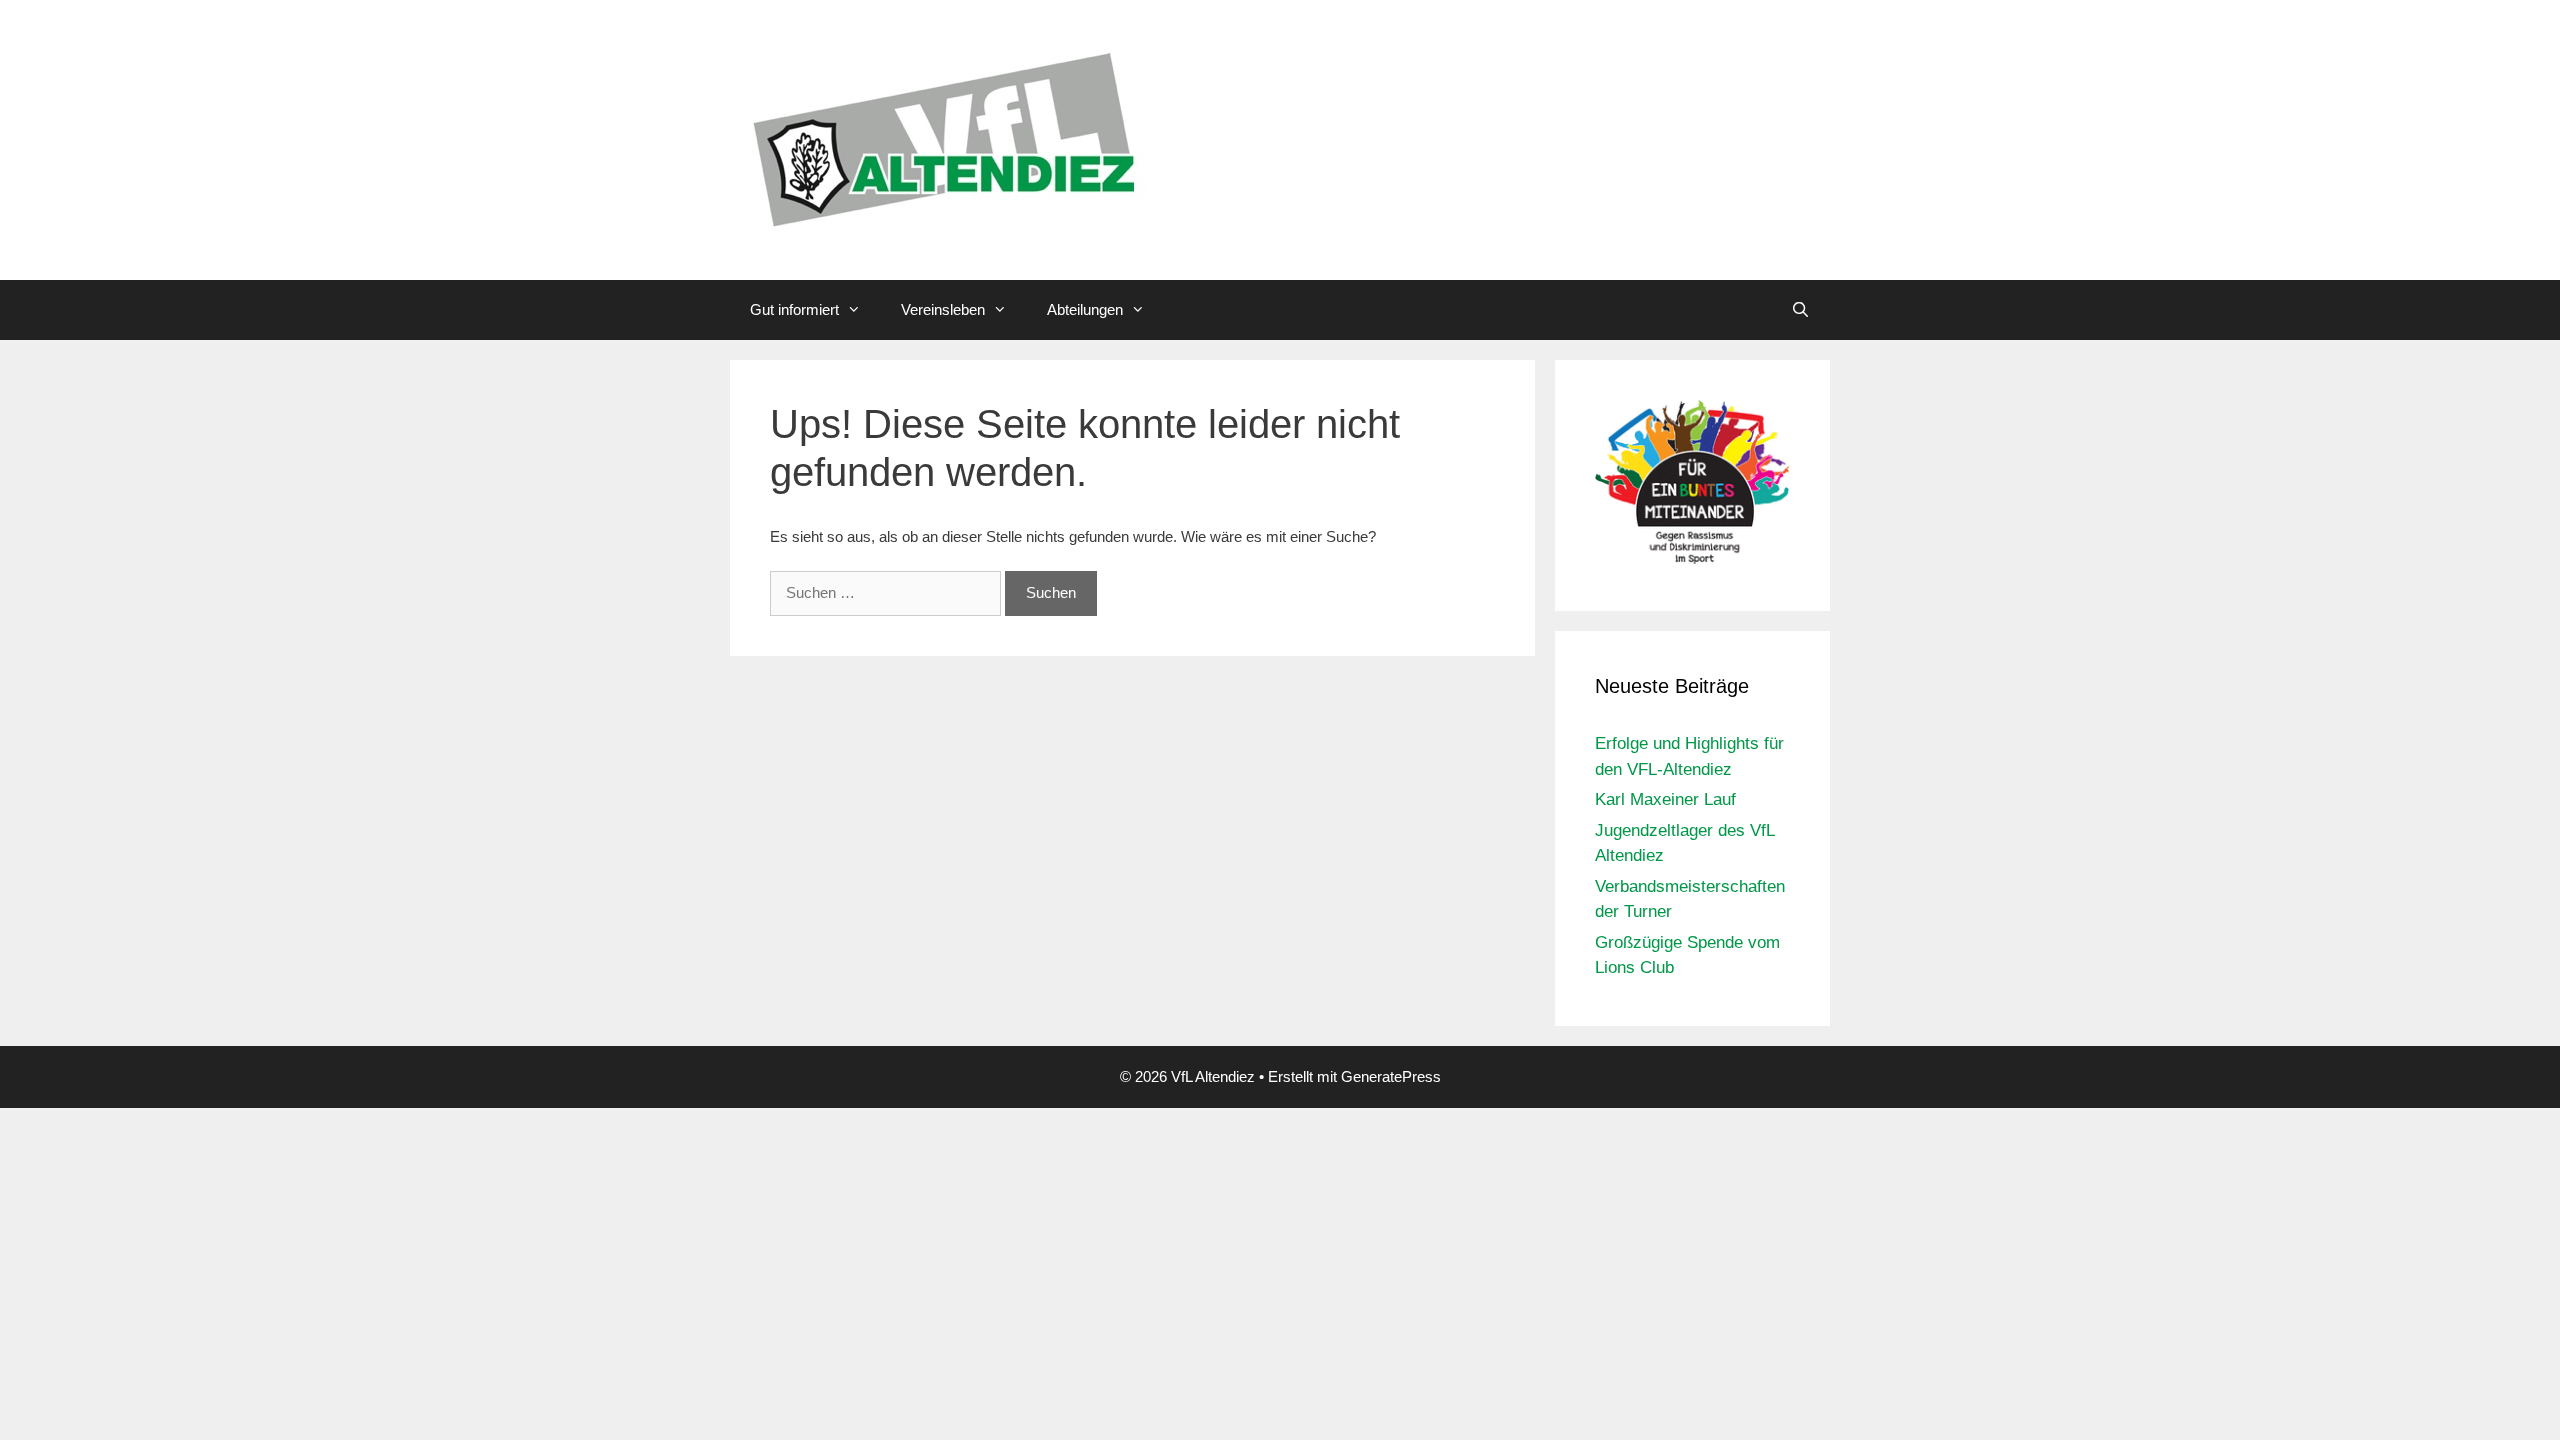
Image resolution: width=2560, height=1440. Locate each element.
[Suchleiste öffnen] (1800, 310)
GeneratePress (1391, 1076)
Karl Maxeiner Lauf (1665, 799)
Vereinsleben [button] (943, 309)
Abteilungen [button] (1085, 309)
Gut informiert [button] (794, 309)
